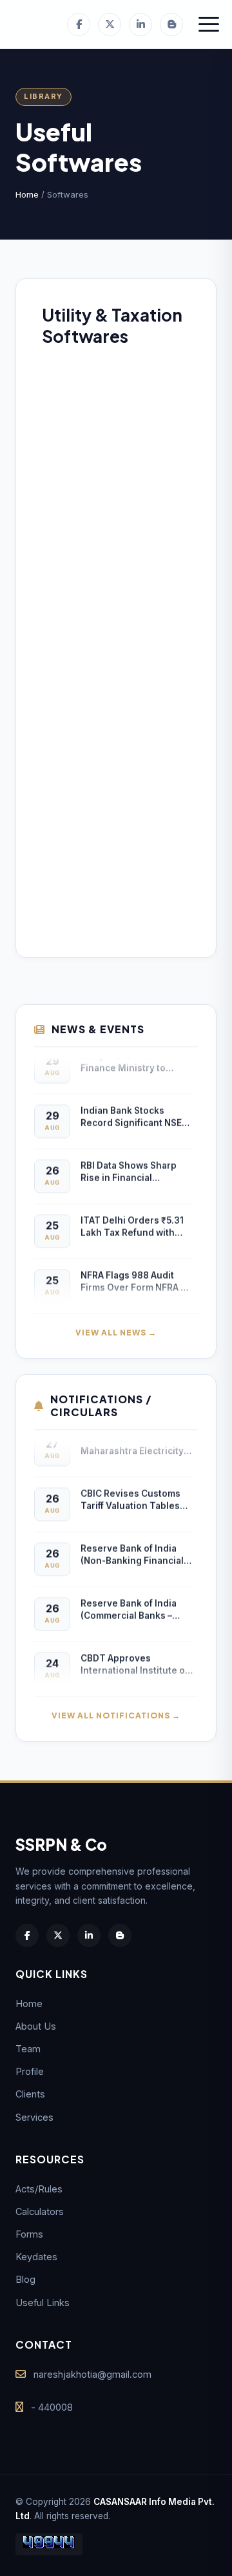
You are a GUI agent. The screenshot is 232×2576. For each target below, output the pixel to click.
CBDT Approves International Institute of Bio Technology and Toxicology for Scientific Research (135, 1661)
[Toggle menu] (209, 25)
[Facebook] (79, 25)
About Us (36, 2026)
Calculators (40, 2211)
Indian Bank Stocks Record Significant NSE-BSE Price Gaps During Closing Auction (133, 1114)
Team (28, 2049)
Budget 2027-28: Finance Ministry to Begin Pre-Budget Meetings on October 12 (134, 1059)
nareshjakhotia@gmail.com (92, 2374)
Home (27, 194)
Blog (25, 2279)
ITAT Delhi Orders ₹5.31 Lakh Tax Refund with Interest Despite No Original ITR (132, 1223)
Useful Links (43, 2303)
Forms (29, 2234)
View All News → (116, 1333)
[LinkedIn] (140, 25)
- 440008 (52, 2407)
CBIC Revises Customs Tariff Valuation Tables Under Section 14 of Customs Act (130, 1497)
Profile (30, 2071)
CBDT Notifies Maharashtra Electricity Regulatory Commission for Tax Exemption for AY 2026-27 (135, 1442)
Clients (30, 2094)
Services (34, 2117)
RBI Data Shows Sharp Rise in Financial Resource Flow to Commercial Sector (129, 1169)
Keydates (36, 2257)
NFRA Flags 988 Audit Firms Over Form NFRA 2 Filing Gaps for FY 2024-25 (134, 1278)
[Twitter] (110, 25)
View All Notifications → (116, 1716)
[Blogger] (171, 25)
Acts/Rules (39, 2189)
